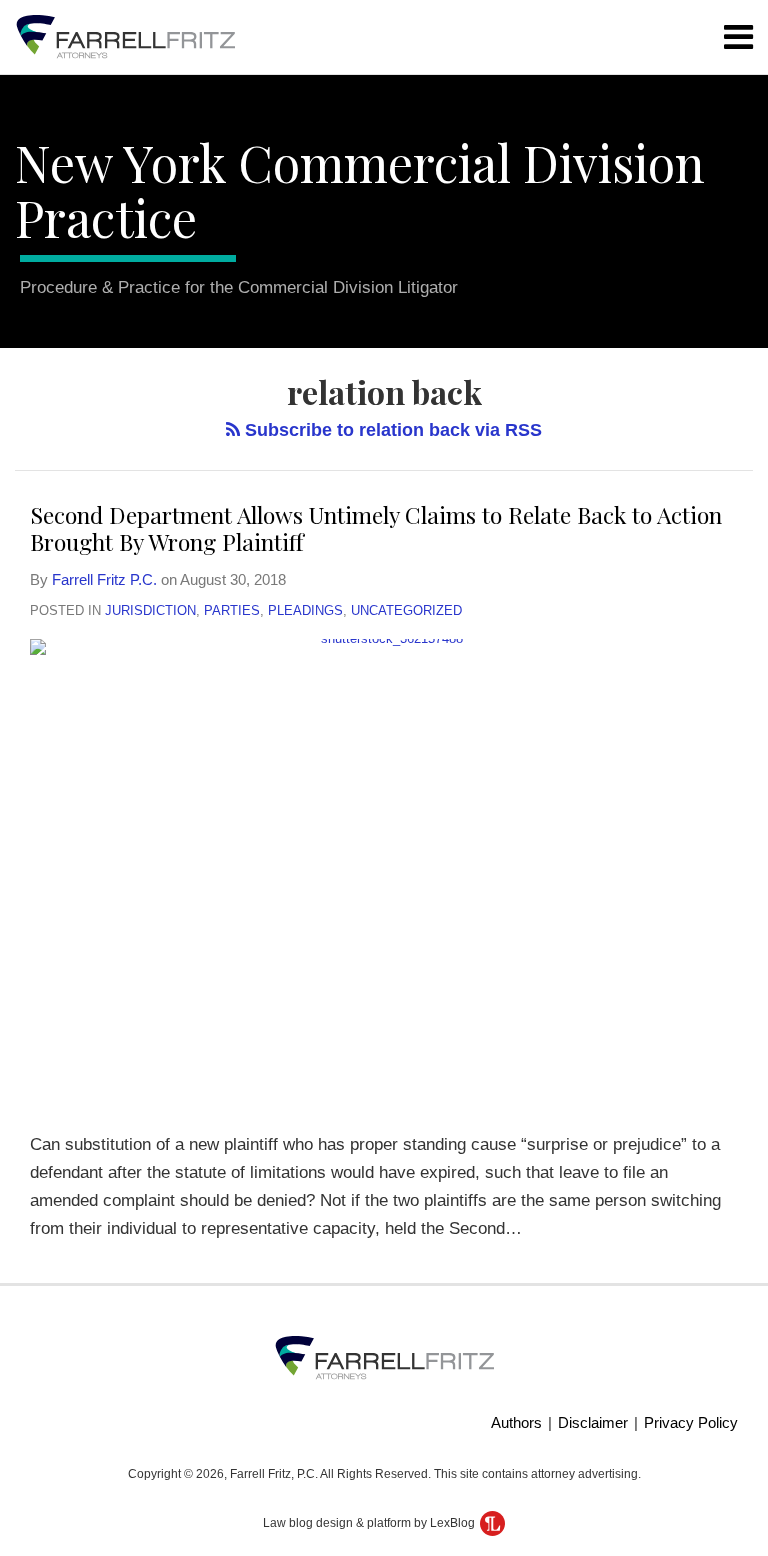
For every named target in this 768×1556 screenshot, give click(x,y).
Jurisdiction (150, 610)
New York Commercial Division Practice (360, 190)
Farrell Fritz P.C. (104, 579)
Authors (516, 1422)
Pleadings (305, 610)
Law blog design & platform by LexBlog (370, 1523)
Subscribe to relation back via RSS (391, 430)
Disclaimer (593, 1422)
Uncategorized (406, 610)
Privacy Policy (691, 1422)
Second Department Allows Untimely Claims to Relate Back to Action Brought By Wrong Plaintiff (376, 528)
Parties (232, 610)
